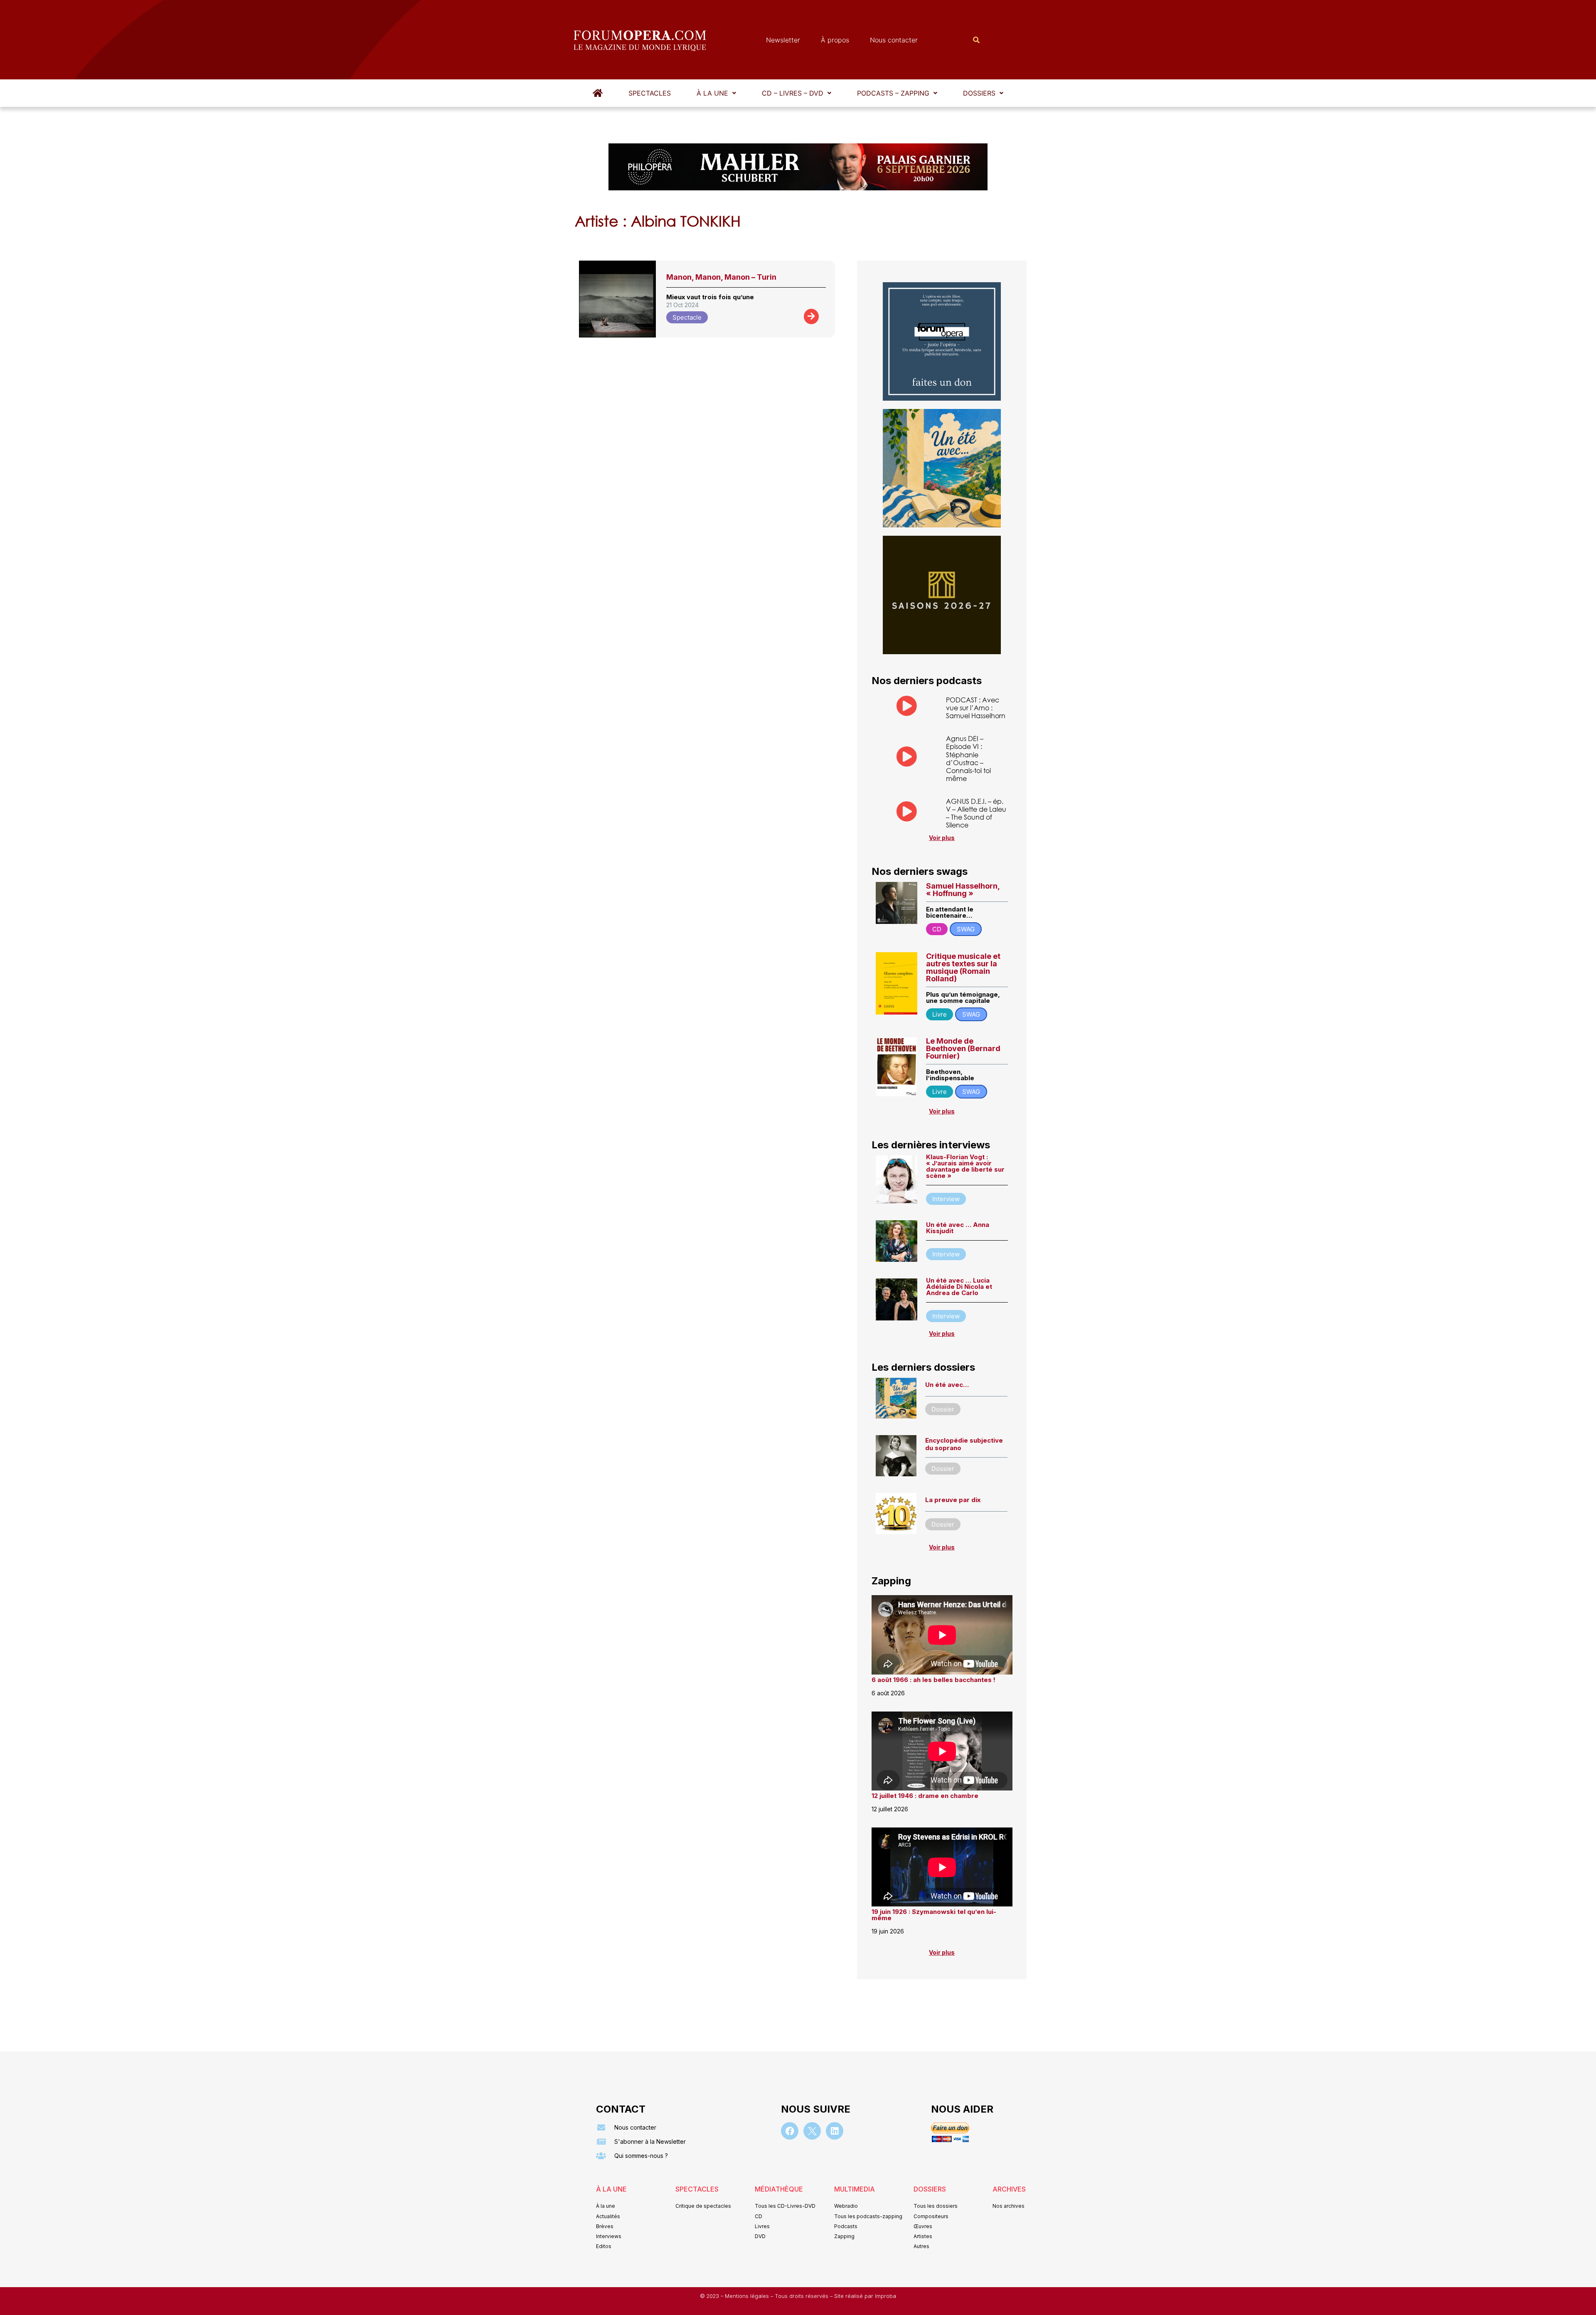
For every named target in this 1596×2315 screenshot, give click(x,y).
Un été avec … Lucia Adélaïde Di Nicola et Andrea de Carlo (959, 1287)
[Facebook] (790, 2131)
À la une (712, 93)
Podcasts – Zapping (893, 93)
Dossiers (979, 93)
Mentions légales (748, 2296)
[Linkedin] (835, 2131)
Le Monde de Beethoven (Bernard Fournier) (963, 1048)
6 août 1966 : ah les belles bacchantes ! (933, 1680)
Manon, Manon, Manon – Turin (721, 277)
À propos (835, 40)
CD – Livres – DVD (793, 93)
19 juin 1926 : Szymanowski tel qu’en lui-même (934, 1915)
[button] (716, 93)
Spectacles (650, 93)
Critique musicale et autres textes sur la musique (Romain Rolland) (963, 967)
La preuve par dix (953, 1500)
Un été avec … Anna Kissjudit (958, 1228)
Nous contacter (894, 40)
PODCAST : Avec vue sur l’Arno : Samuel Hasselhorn (976, 708)
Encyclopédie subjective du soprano (964, 1444)
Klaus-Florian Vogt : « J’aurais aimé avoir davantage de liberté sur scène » (965, 1166)
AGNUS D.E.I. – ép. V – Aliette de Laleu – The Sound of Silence (976, 813)
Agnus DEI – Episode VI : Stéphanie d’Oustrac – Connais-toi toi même (968, 758)
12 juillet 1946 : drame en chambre (925, 1796)
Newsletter (783, 40)
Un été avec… (947, 1385)
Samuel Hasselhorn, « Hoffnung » (963, 890)
